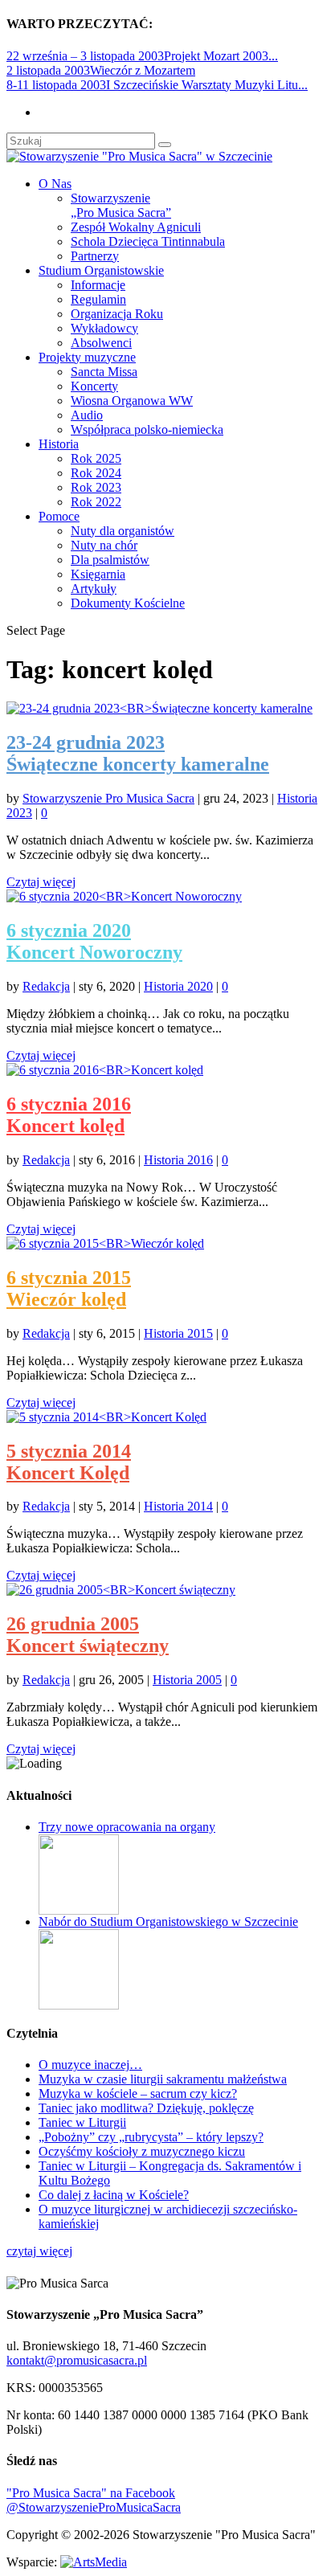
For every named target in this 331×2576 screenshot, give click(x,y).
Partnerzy (95, 256)
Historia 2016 (178, 1160)
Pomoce (59, 516)
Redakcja (46, 986)
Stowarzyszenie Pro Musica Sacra (108, 798)
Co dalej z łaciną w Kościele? (114, 2195)
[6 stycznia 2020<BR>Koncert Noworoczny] (124, 896)
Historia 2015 (178, 1333)
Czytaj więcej (41, 882)
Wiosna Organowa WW (132, 401)
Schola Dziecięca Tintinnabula (148, 241)
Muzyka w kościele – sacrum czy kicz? (138, 2094)
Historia (59, 444)
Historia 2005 (187, 1680)
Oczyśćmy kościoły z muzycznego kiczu (142, 2151)
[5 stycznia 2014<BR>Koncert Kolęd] (106, 1417)
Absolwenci (101, 343)
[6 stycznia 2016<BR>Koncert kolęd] (105, 1070)
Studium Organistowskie (101, 270)
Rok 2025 (96, 458)
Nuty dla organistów (123, 531)
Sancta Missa (104, 372)
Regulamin (98, 299)
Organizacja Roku (117, 314)
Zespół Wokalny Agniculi (136, 227)
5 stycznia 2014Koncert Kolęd (69, 1462)
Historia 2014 (178, 1506)
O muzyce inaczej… (90, 2065)
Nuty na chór (104, 545)
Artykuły (94, 589)
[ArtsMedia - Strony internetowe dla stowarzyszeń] (94, 2562)
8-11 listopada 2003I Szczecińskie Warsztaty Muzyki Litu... (157, 85)
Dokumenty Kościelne (128, 603)
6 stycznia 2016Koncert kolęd (69, 1115)
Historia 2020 (178, 986)
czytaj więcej (39, 2251)
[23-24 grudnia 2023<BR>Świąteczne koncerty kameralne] (159, 708)
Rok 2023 (96, 487)
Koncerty (94, 386)
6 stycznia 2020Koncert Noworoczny (94, 941)
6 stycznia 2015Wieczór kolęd (69, 1288)
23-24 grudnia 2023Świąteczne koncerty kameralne (138, 753)
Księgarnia (98, 574)
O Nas (55, 184)
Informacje (98, 285)
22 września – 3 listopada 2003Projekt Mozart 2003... (142, 56)
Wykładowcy (104, 328)
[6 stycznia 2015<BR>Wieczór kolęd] (105, 1243)
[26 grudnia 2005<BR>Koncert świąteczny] (121, 1590)
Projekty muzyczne (87, 357)
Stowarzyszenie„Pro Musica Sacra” (121, 205)
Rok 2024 (96, 473)
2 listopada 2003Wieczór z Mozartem (101, 70)
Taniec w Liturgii (82, 2122)
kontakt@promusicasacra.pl (77, 2360)
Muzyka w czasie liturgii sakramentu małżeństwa (163, 2079)
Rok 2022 (96, 502)
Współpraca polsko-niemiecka (147, 429)
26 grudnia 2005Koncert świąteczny (88, 1635)
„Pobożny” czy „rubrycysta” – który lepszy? (151, 2137)
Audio (87, 415)
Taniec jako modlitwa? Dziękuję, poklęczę (146, 2108)
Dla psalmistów (110, 560)
